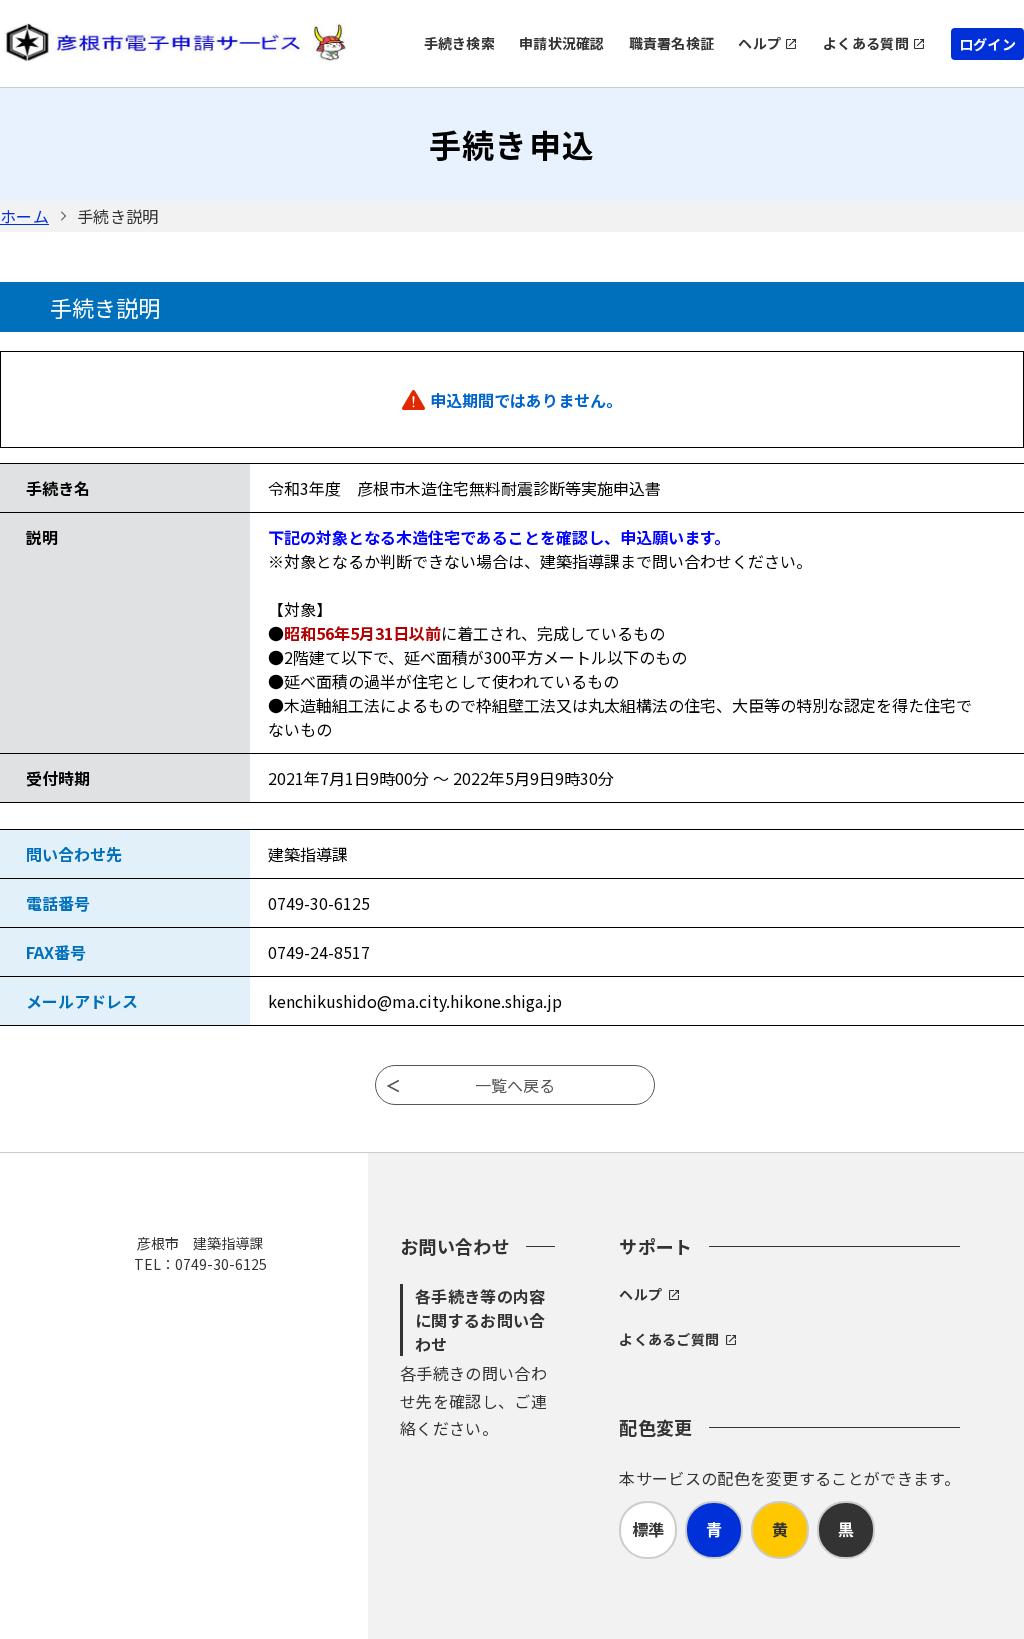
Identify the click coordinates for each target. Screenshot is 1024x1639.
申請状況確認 (562, 43)
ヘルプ (759, 43)
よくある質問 (866, 43)
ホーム (24, 216)
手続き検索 (459, 43)
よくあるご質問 (669, 1339)
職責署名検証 (672, 43)
